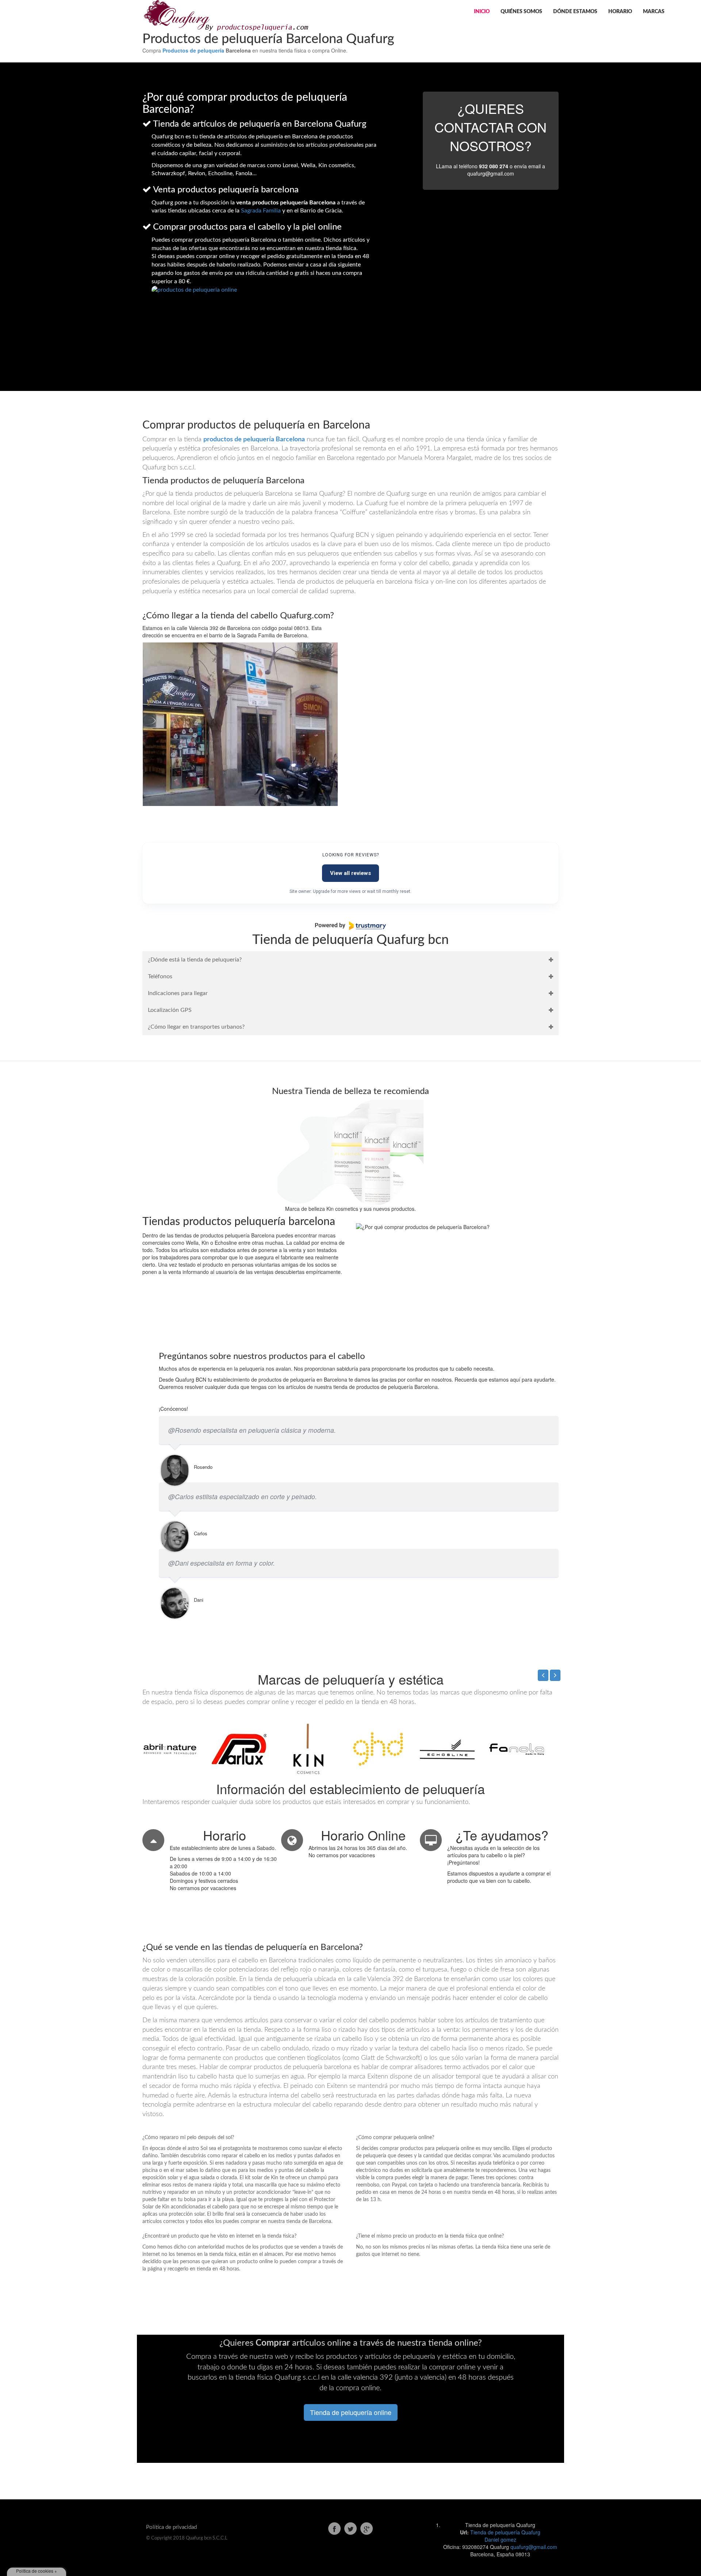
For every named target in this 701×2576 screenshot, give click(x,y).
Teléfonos (160, 976)
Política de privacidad (171, 2527)
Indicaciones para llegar (178, 993)
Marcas (654, 12)
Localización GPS (170, 1010)
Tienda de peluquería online (351, 2412)
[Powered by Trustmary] (350, 926)
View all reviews (350, 873)
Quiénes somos (521, 12)
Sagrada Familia (261, 211)
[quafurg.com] (225, 15)
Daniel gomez (500, 2539)
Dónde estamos (575, 12)
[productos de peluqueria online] (266, 299)
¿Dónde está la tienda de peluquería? (195, 960)
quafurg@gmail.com (534, 2547)
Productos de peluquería (193, 50)
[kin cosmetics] (350, 1152)
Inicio (482, 12)
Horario (620, 12)
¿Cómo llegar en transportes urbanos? (196, 1027)
